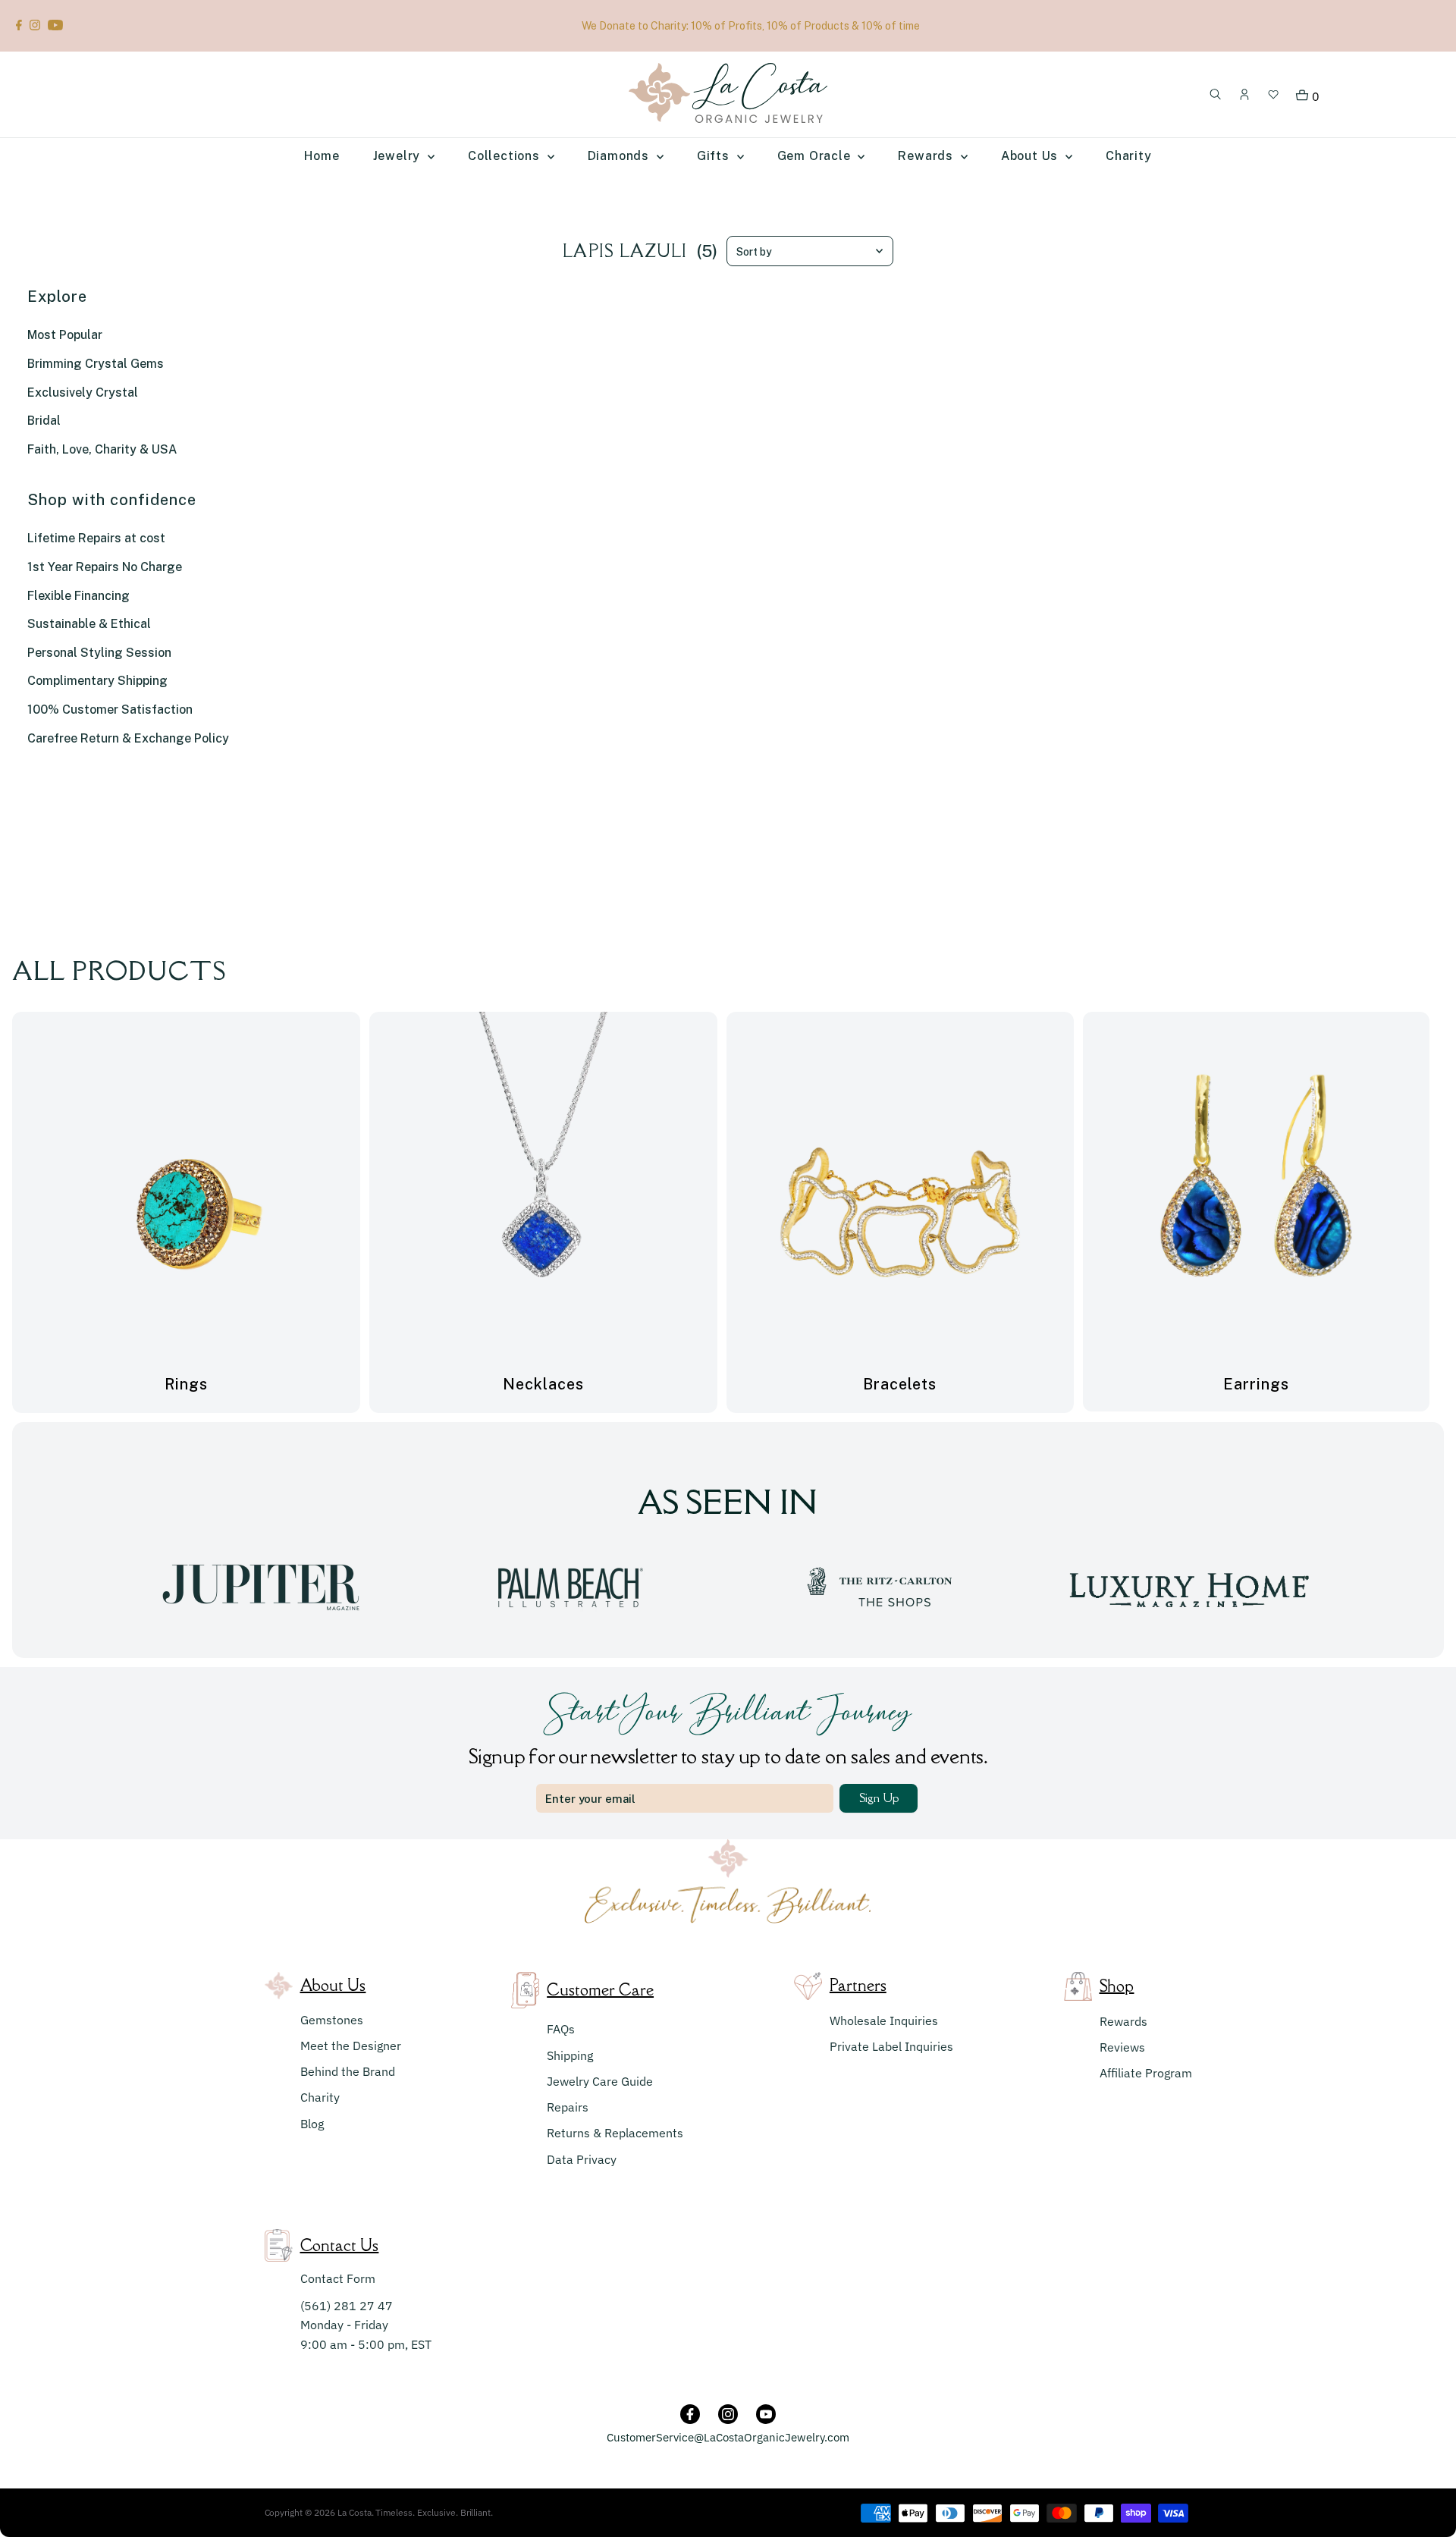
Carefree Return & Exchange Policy (128, 738)
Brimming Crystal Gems (96, 364)
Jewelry (399, 156)
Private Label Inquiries (891, 2046)
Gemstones (332, 2020)
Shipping (570, 2055)
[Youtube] (55, 26)
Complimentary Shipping (97, 681)
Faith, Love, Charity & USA (102, 449)
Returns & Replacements (615, 2133)
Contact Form (338, 2278)
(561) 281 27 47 (347, 2306)
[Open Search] (1216, 95)
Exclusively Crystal (83, 392)
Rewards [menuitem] (927, 156)
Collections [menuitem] (506, 156)
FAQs (561, 2029)
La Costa (355, 2512)
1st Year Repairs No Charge (105, 567)
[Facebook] (19, 26)
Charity (320, 2097)
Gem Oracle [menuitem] (816, 156)
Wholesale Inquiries (884, 2020)
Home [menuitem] (322, 156)
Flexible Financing (78, 596)
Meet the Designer (351, 2046)
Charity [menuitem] (1129, 156)
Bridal (44, 421)
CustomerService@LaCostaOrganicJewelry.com (728, 2437)
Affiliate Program (1146, 2073)
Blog (312, 2124)
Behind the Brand (348, 2071)
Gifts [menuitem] (715, 156)
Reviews (1122, 2047)
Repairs (568, 2107)
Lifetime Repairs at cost (96, 538)
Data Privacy (582, 2159)
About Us (1031, 156)
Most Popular (65, 335)
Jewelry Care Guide (600, 2081)
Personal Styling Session (99, 653)
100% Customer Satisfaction (110, 710)
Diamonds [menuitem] (620, 156)
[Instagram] (35, 26)
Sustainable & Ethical (89, 624)
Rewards (1123, 2021)
